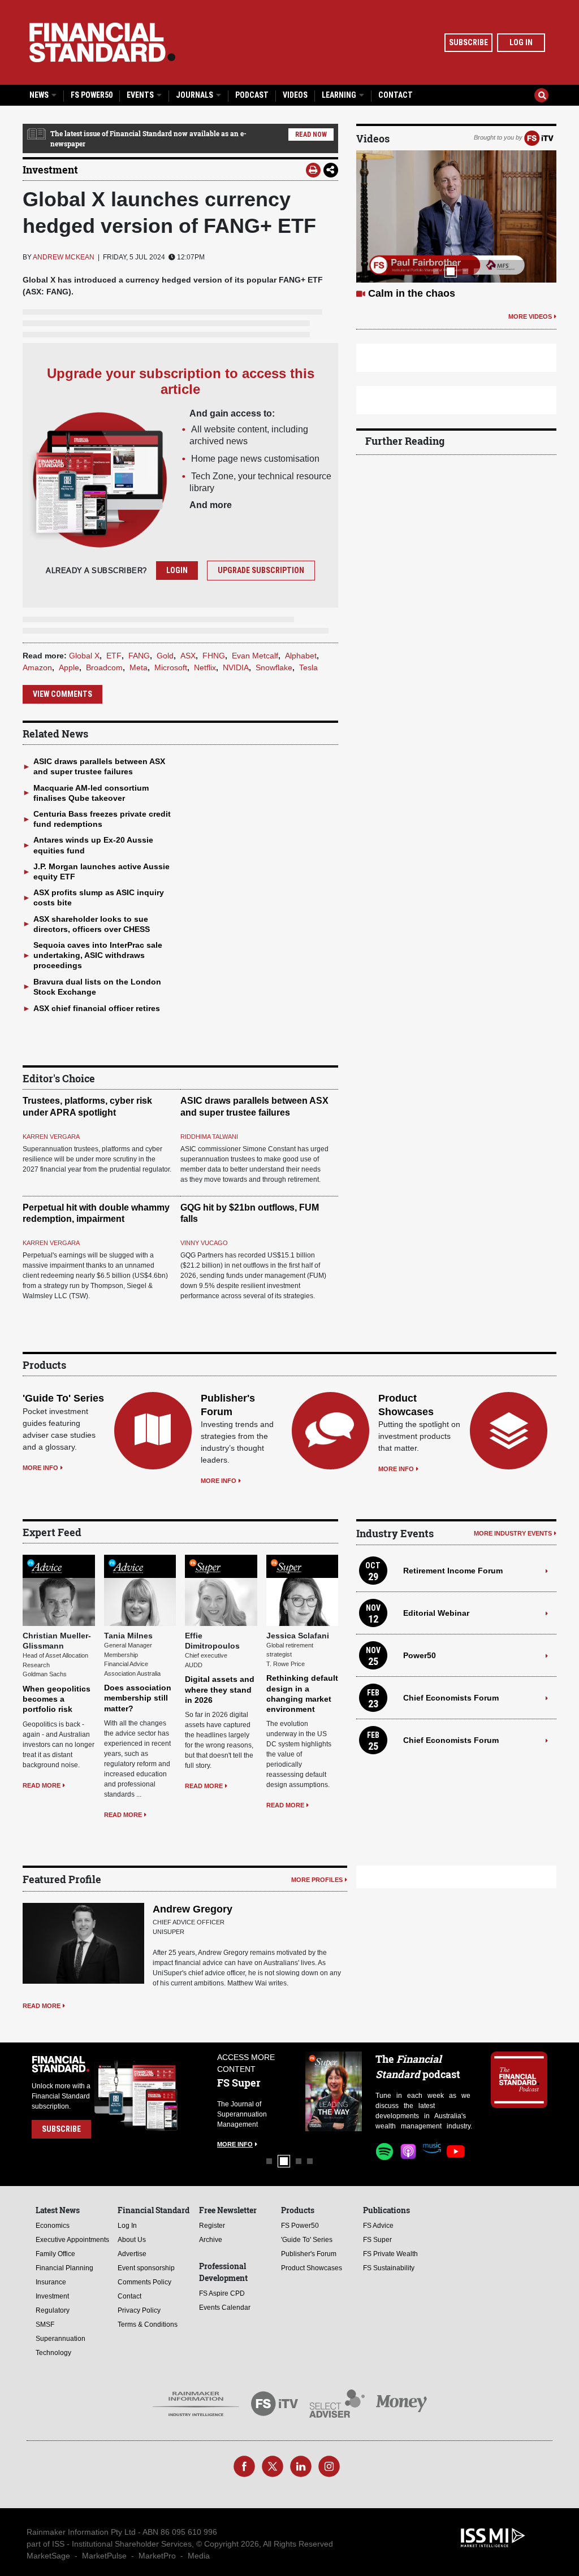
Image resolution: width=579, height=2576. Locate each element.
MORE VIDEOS (530, 316)
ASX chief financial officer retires (97, 1008)
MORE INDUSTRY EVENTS (513, 1533)
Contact (396, 95)
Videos (295, 95)
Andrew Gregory (193, 1909)
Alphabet (301, 656)
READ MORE (42, 1785)
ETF (114, 656)
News (40, 95)
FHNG (214, 656)
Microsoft (171, 667)
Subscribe (468, 42)
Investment (50, 170)
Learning (340, 95)
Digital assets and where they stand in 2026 (220, 1689)
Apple (69, 667)
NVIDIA (236, 667)
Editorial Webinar (436, 1613)
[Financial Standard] (102, 42)
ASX (188, 656)
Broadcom (104, 667)
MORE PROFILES (317, 1880)
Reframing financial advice (433, 293)
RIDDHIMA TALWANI (209, 1137)
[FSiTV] (539, 137)
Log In (521, 42)
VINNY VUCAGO (204, 1243)
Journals (195, 95)
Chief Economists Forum (451, 1698)
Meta (139, 667)
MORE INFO (40, 1468)
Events (141, 95)
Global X (84, 656)
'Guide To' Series (63, 1398)
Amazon (37, 667)
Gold (165, 656)
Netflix (205, 667)
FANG (139, 656)
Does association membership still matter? (138, 1698)
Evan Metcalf (255, 656)
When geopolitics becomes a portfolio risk (57, 1699)
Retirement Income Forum (453, 1571)
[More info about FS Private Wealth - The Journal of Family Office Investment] (334, 2091)
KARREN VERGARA (51, 1137)
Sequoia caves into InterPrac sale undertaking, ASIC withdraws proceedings (98, 955)
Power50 (420, 1655)
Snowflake (274, 667)
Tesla (308, 667)
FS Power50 (92, 95)
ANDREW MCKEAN (64, 257)
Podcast (252, 95)
